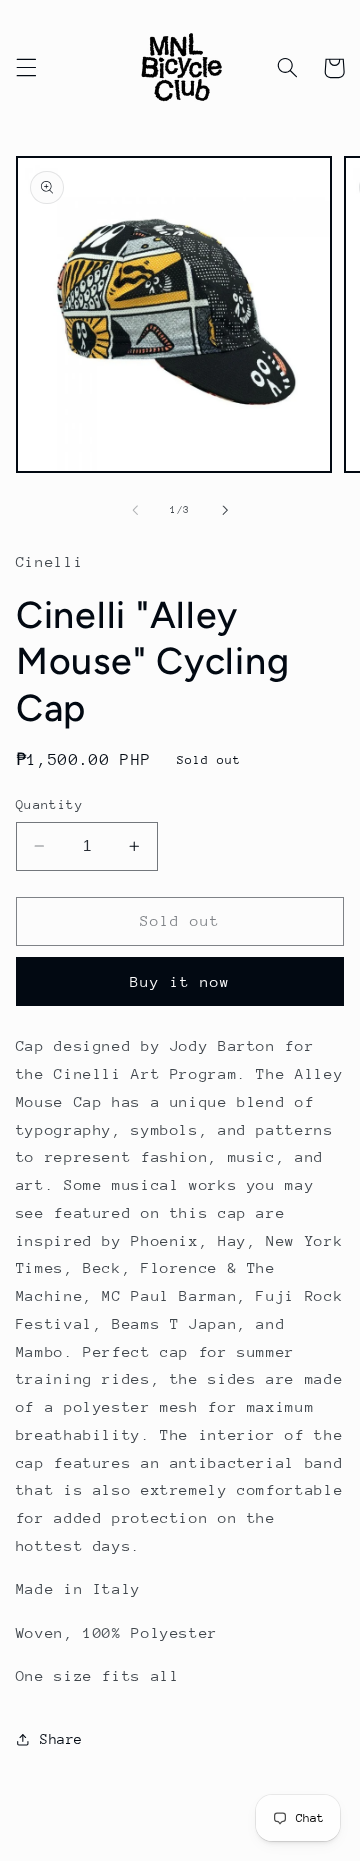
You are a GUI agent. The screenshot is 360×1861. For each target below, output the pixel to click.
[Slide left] (135, 510)
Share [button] (61, 1739)
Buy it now (180, 981)
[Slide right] (225, 510)
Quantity (49, 804)
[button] (26, 68)
